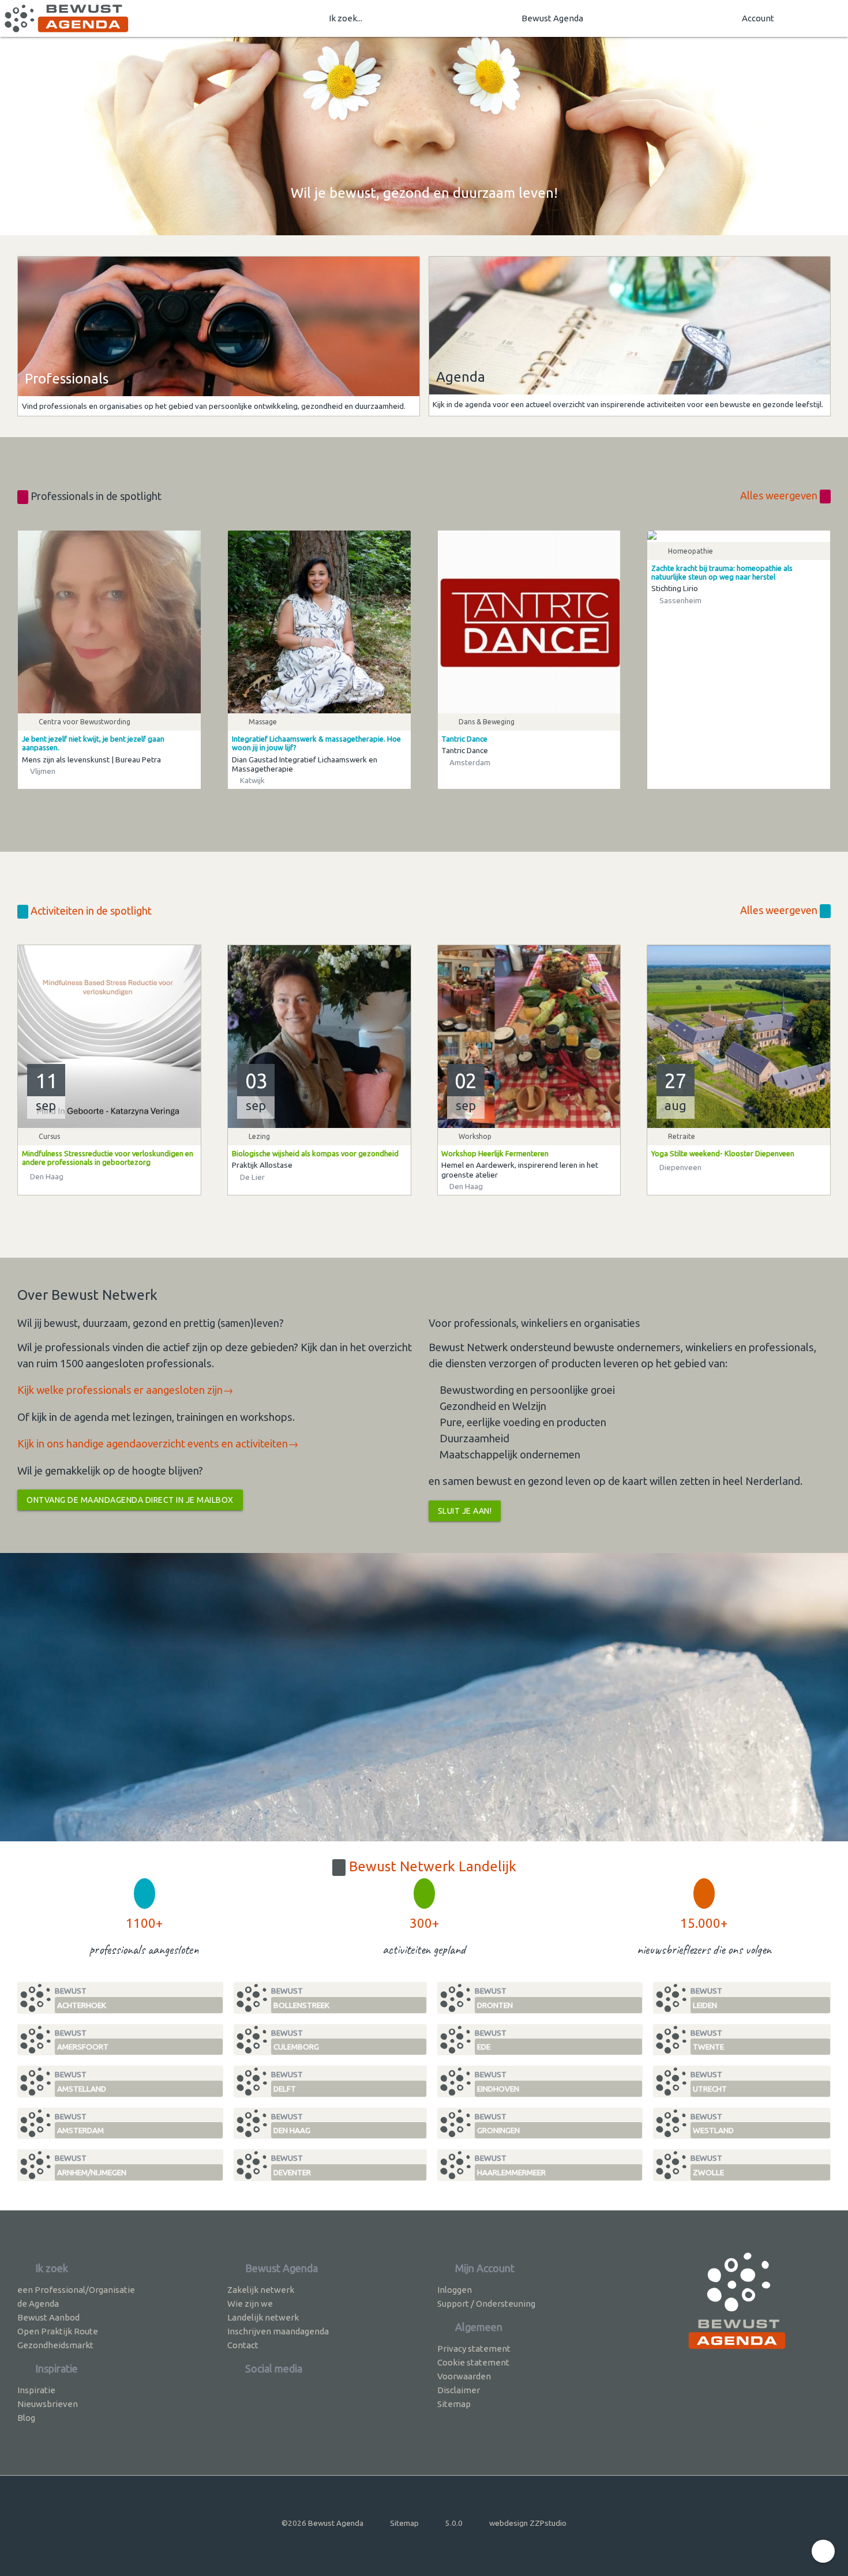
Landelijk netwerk (263, 2317)
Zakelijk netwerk (261, 2290)
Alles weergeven (780, 495)
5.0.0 (454, 2523)
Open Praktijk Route (58, 2331)
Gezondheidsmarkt (55, 2345)
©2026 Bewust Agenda (322, 2523)
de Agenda (38, 2304)
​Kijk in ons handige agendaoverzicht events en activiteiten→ (158, 1444)
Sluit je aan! (465, 1511)
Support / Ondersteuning (486, 2304)
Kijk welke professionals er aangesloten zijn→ (125, 1390)
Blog (26, 2418)
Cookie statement (473, 2362)
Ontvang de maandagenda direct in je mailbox (130, 1500)
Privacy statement (474, 2349)
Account (758, 18)
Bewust (80, 1998)
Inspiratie (36, 2390)
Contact (243, 2345)
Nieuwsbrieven (48, 2404)
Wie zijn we (250, 2304)
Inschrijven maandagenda (278, 2331)
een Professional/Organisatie (76, 2290)
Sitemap (454, 2404)
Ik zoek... (346, 18)
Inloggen (455, 2290)
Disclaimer (459, 2390)
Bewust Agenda (552, 18)
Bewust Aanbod (48, 2317)
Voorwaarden (464, 2376)
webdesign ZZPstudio (528, 2523)
